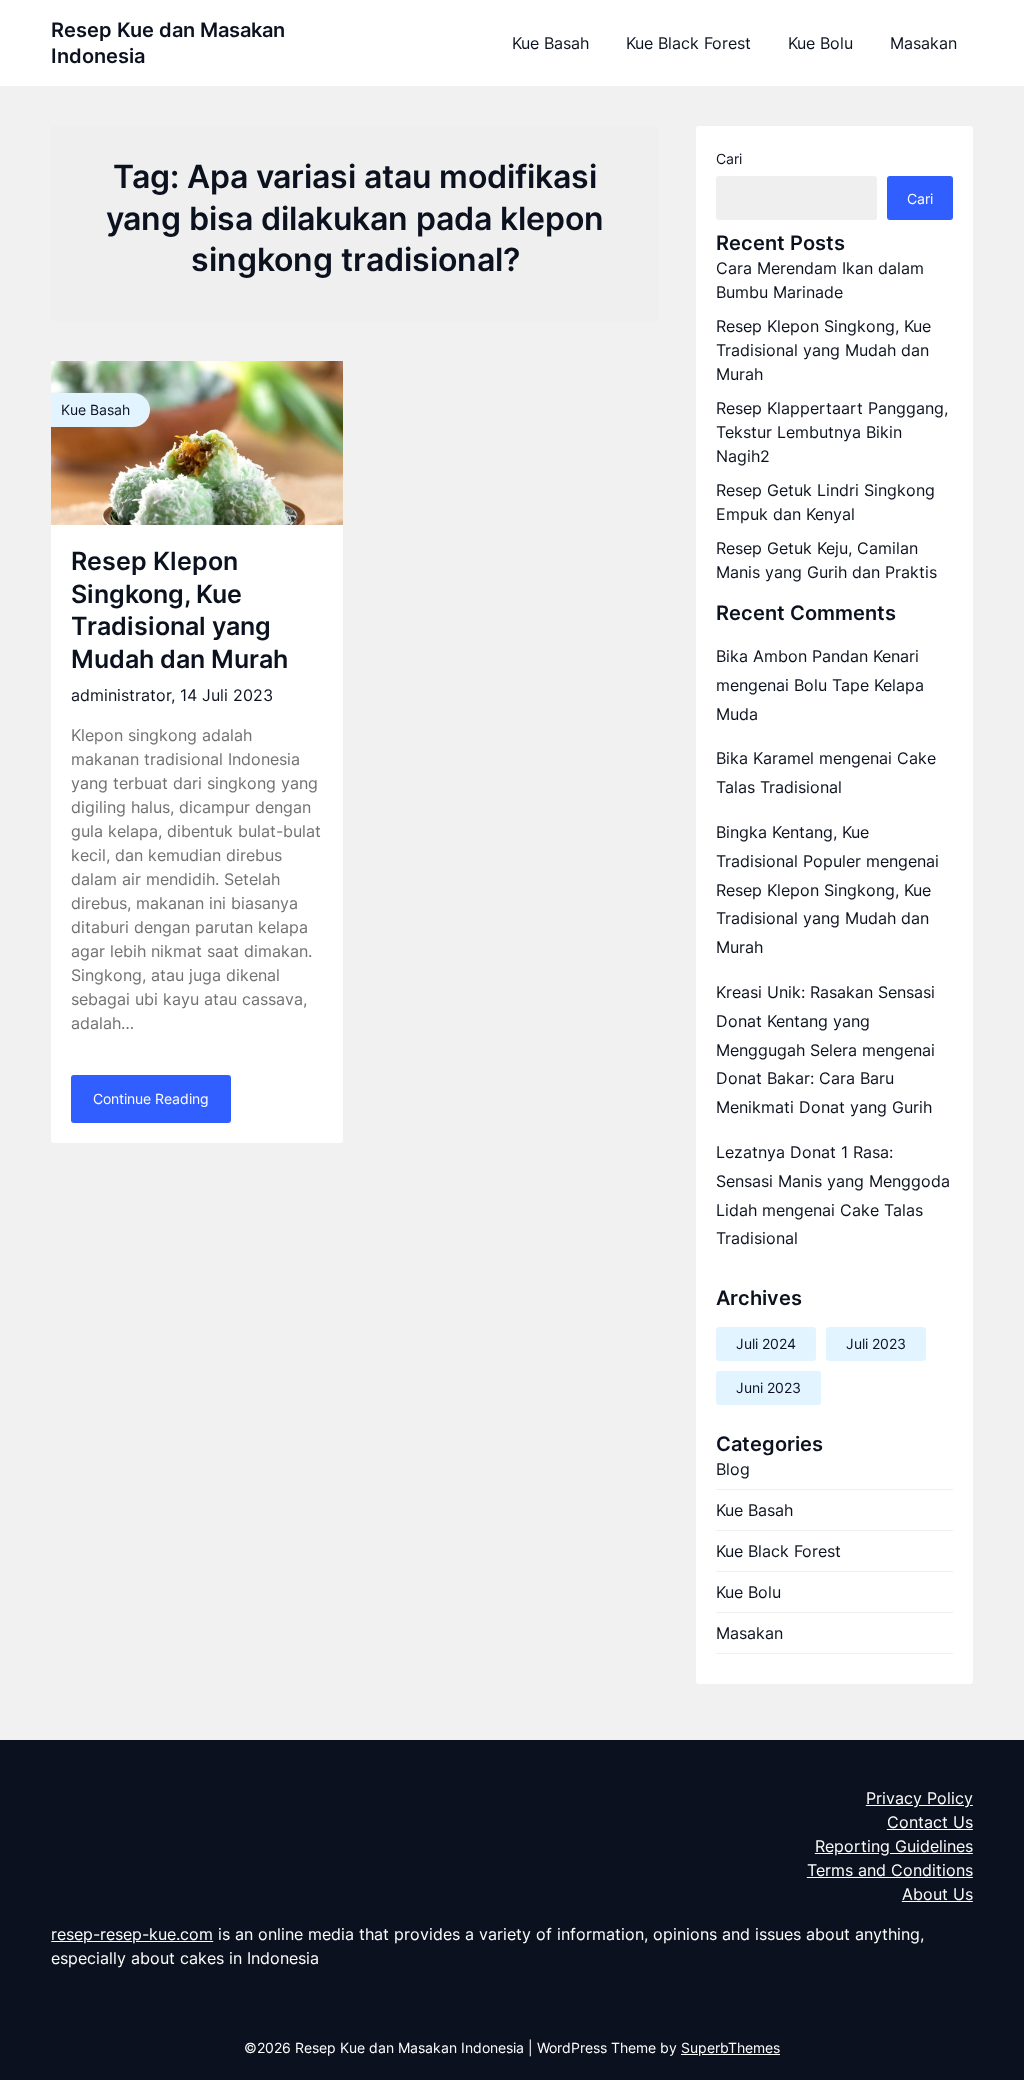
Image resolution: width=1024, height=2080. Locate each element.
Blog (733, 1469)
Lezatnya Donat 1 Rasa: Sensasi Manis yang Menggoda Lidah (833, 1181)
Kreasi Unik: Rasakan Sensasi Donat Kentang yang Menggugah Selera (825, 1021)
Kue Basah (550, 43)
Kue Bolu (820, 43)
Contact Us (930, 1822)
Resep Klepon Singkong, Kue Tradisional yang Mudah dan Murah (823, 350)
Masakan (923, 43)
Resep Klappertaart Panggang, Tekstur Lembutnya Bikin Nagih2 (832, 432)
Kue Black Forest (688, 43)
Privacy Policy (919, 1798)
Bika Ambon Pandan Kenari (817, 656)
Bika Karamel (765, 758)
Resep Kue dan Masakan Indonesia (168, 43)
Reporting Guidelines (894, 1846)
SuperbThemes (730, 2047)
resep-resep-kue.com (132, 1934)
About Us (937, 1894)
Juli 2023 (876, 1343)
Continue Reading (151, 1098)
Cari (729, 158)
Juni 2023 (768, 1387)
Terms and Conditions (890, 1870)
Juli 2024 (766, 1343)
